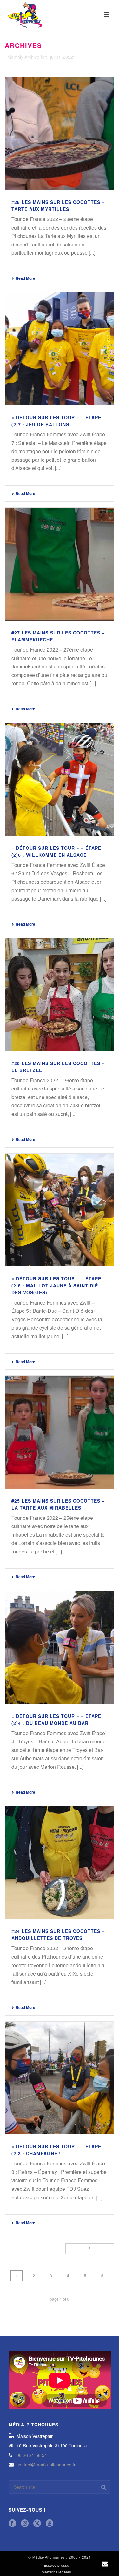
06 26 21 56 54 (32, 2455)
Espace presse (56, 2565)
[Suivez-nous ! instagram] (25, 2523)
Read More (25, 278)
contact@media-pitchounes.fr (46, 2465)
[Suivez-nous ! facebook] (12, 2523)
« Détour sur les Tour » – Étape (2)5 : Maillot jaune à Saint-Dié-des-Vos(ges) (56, 1285)
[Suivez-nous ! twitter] (37, 2523)
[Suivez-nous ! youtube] (50, 2523)
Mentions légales (56, 2572)
